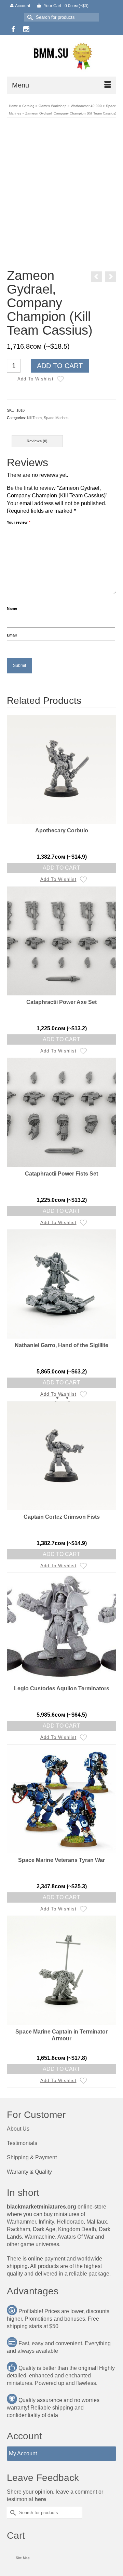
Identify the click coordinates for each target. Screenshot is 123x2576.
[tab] (37, 441)
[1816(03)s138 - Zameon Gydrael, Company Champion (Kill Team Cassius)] (45, 252)
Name (12, 608)
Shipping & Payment (32, 2157)
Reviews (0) (37, 441)
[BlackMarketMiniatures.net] (61, 56)
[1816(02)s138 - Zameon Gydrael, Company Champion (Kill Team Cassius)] (78, 252)
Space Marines (56, 418)
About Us (18, 2129)
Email (12, 635)
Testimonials (22, 2143)
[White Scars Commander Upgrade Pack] (96, 277)
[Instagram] (26, 29)
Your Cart (66, 6)
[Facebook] (13, 29)
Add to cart (60, 366)
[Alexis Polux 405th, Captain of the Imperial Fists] (111, 277)
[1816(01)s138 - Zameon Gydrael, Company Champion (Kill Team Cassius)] (61, 179)
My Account (23, 2453)
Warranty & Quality (29, 2172)
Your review (18, 522)
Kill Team (34, 418)
